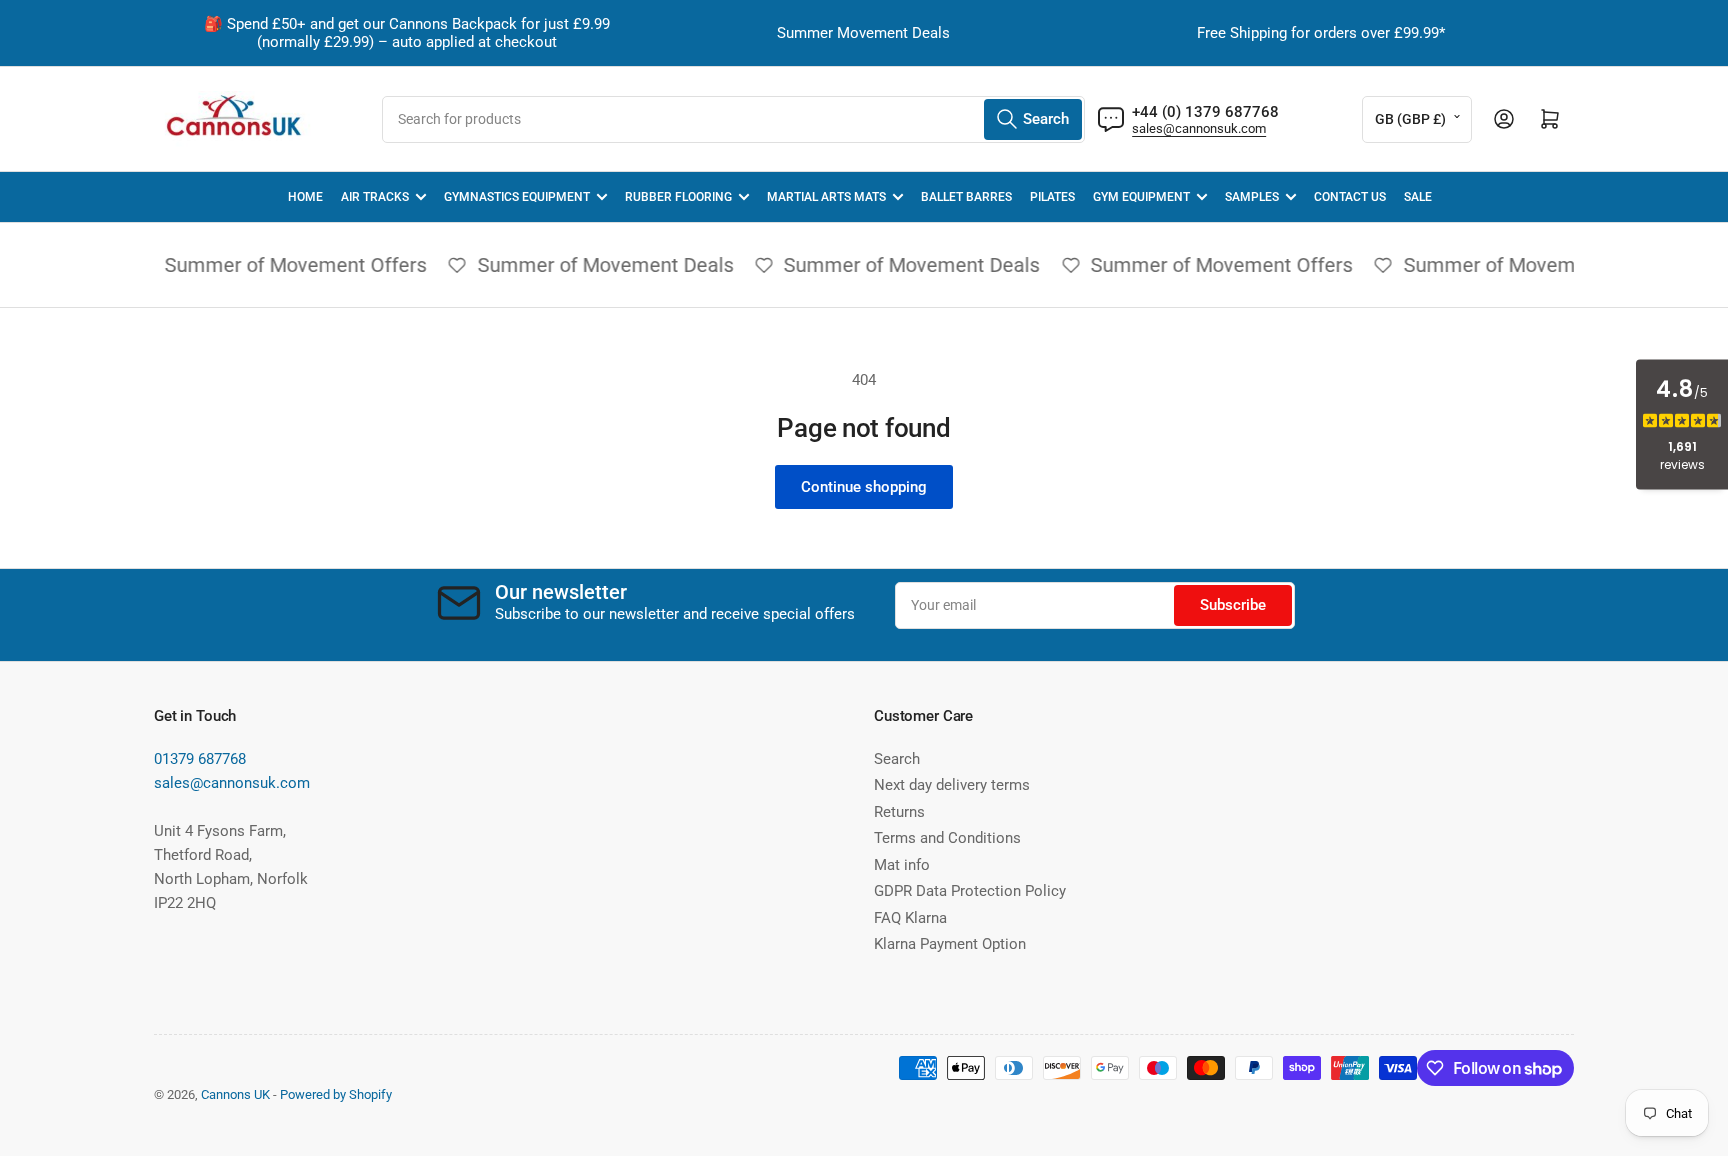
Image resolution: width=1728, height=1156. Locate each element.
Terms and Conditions (947, 838)
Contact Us (1350, 197)
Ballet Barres (966, 197)
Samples (1252, 197)
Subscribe (1233, 605)
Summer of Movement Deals (598, 265)
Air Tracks (375, 197)
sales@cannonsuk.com (1199, 128)
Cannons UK (235, 1094)
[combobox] (733, 119)
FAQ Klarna (910, 918)
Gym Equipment (1141, 197)
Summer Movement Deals (863, 33)
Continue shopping (864, 487)
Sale (1418, 197)
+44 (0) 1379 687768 (1205, 112)
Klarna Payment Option (950, 944)
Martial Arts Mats (826, 197)
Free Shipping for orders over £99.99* (1321, 33)
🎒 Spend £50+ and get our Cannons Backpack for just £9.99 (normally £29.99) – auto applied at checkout (407, 33)
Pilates (1052, 197)
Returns (899, 812)
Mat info (902, 865)
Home (305, 197)
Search (897, 759)
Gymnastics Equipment (517, 197)
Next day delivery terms (952, 785)
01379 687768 (200, 759)
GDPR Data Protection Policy (970, 891)
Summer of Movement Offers (288, 265)
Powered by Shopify (336, 1094)
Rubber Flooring (678, 197)
